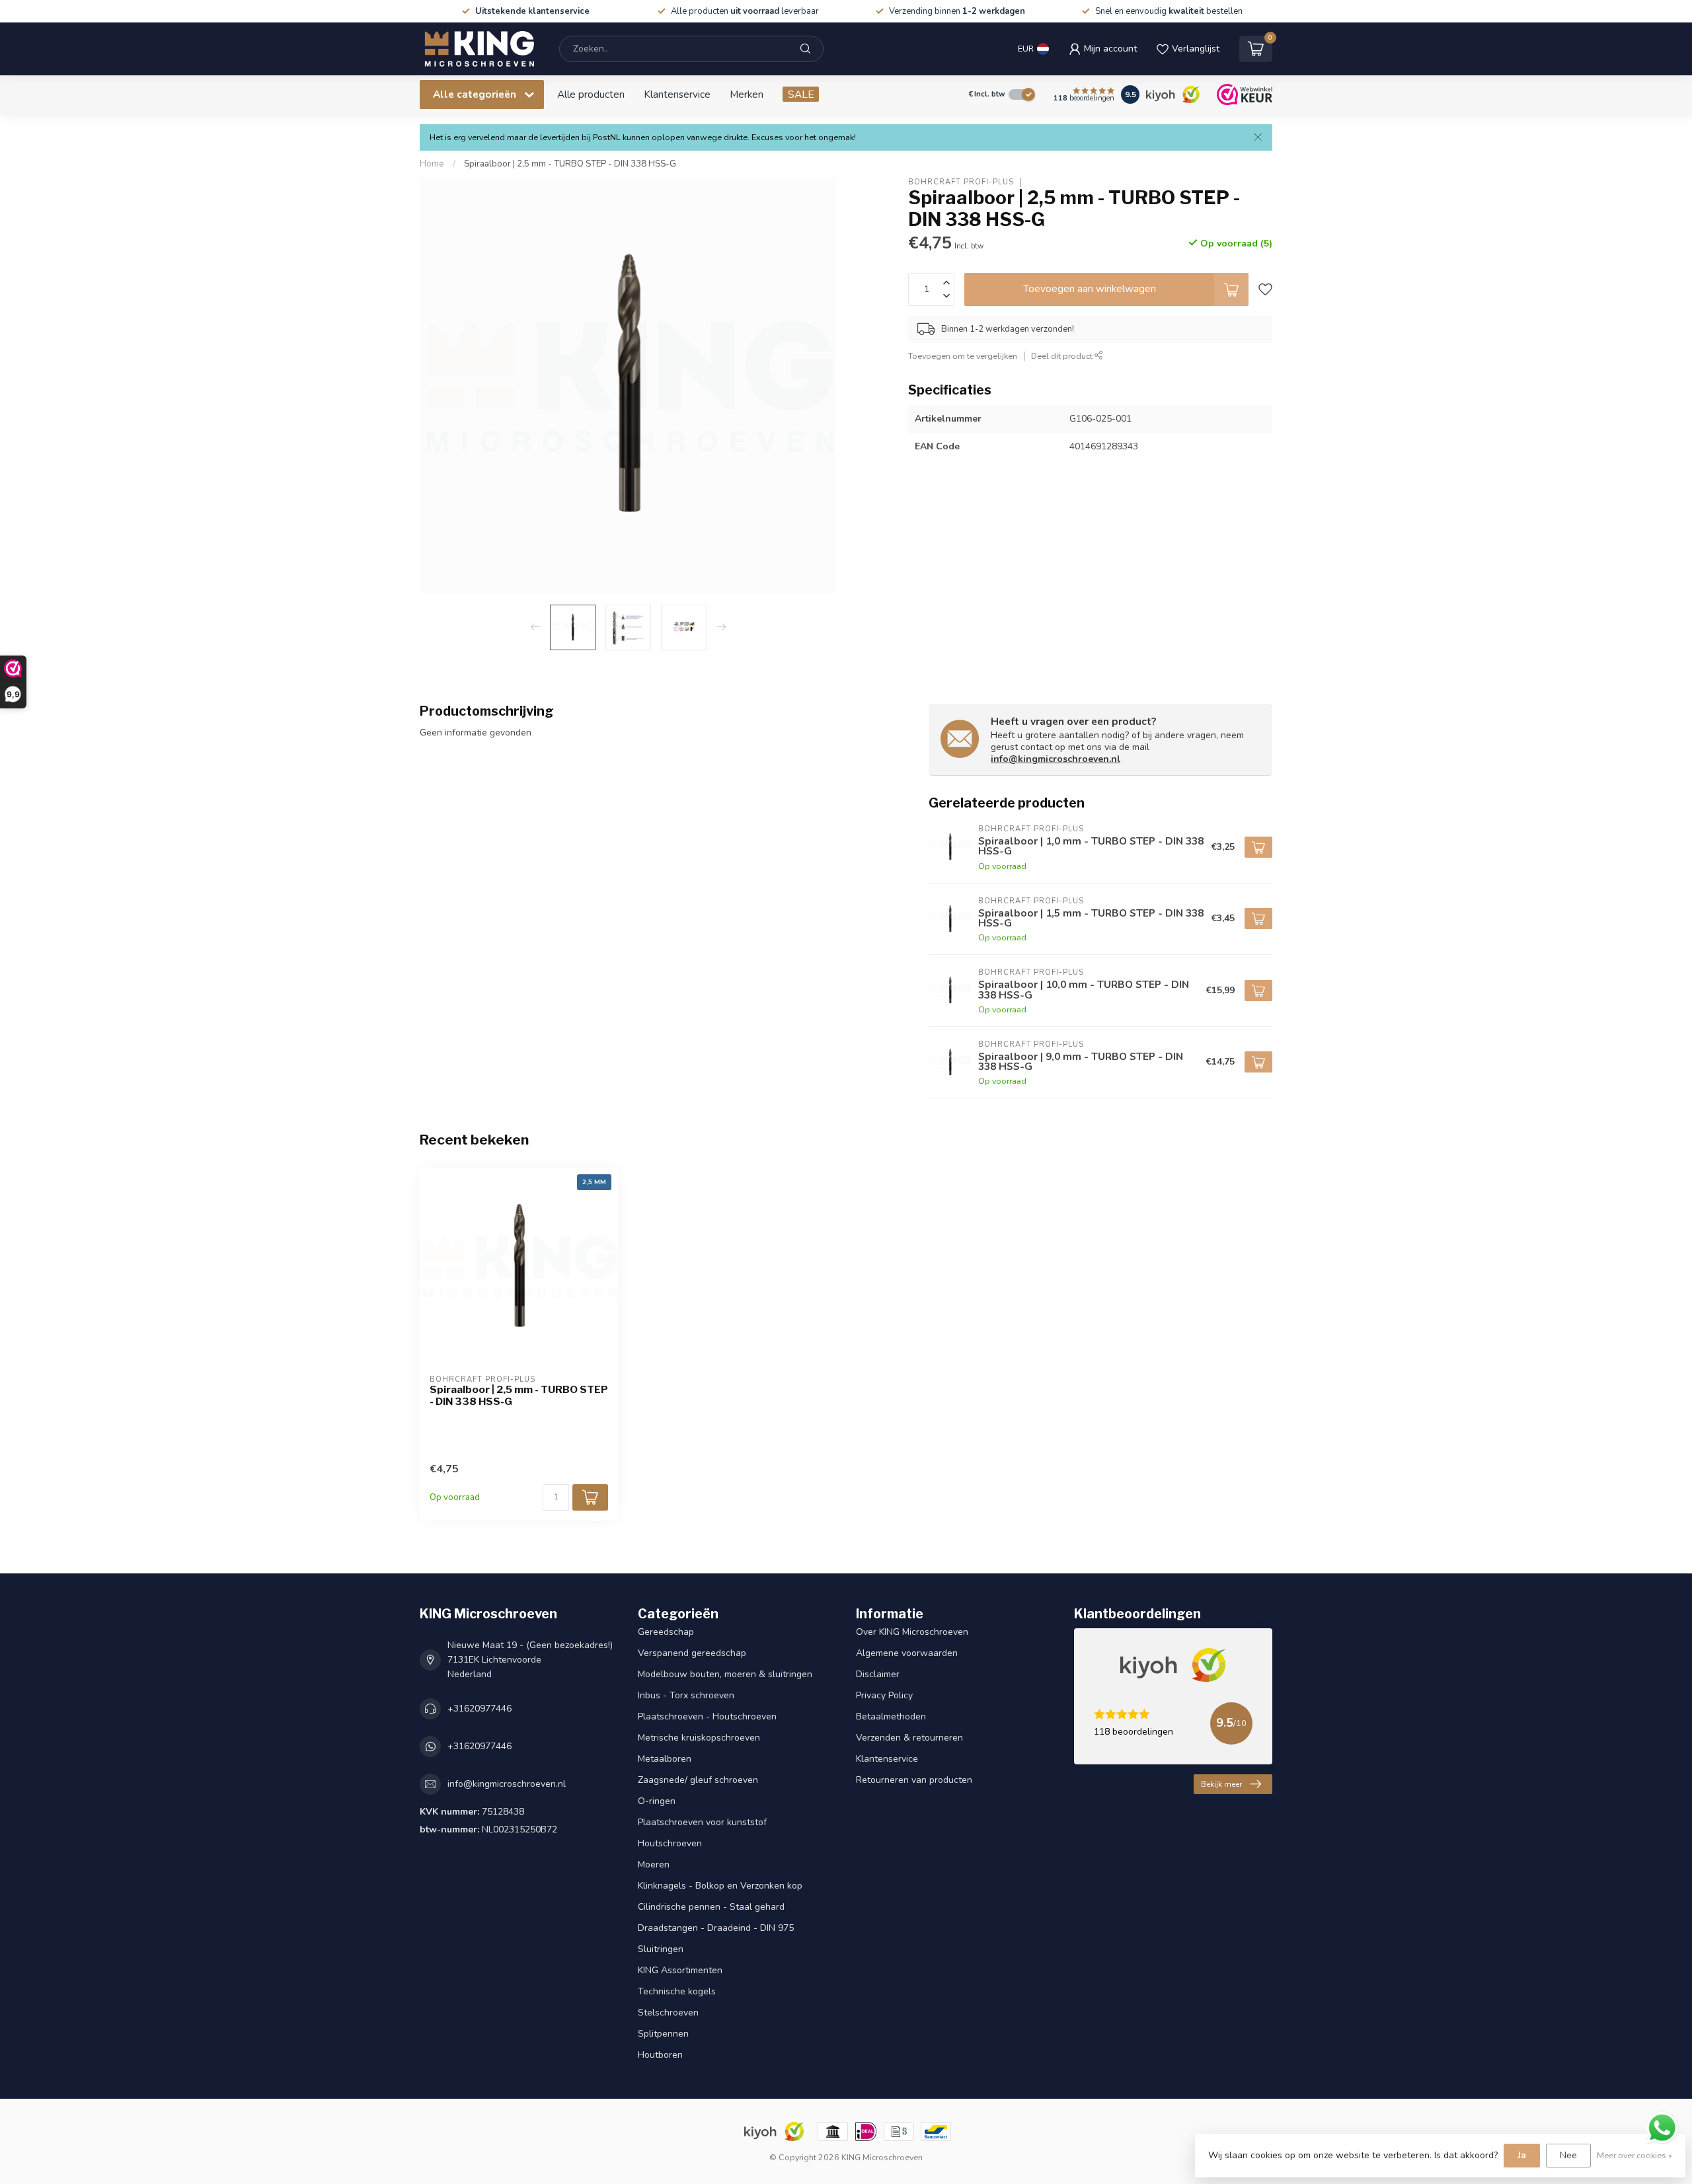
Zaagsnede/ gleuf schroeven (698, 1780)
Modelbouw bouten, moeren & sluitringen (725, 1674)
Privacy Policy (884, 1695)
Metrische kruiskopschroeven (699, 1738)
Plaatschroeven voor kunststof (702, 1822)
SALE (801, 94)
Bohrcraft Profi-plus (961, 182)
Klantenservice (677, 94)
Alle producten (591, 94)
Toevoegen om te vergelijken (963, 356)
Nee (1568, 2155)
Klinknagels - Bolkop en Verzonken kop (720, 1886)
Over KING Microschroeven (912, 1632)
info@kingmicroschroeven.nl (1056, 759)
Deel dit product (1063, 356)
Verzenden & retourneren (909, 1738)
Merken (747, 94)
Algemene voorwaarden (907, 1653)
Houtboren (660, 2055)
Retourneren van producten (914, 1780)
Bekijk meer (1221, 1784)
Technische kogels (677, 1991)
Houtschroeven (670, 1843)
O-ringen (657, 1801)
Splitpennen (663, 2034)
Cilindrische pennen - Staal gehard (711, 1907)
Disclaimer (878, 1674)
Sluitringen (661, 1949)
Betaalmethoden (891, 1716)
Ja (1522, 2155)
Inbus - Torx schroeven (686, 1695)
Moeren (654, 1864)
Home (432, 164)
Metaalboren (665, 1759)
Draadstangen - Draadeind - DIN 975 (716, 1928)
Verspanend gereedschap (692, 1653)
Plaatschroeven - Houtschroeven (707, 1716)
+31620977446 (480, 1709)
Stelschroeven (668, 2013)
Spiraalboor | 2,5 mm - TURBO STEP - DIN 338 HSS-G (570, 164)
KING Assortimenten (680, 1970)
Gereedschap (666, 1632)
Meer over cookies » (1634, 2155)
